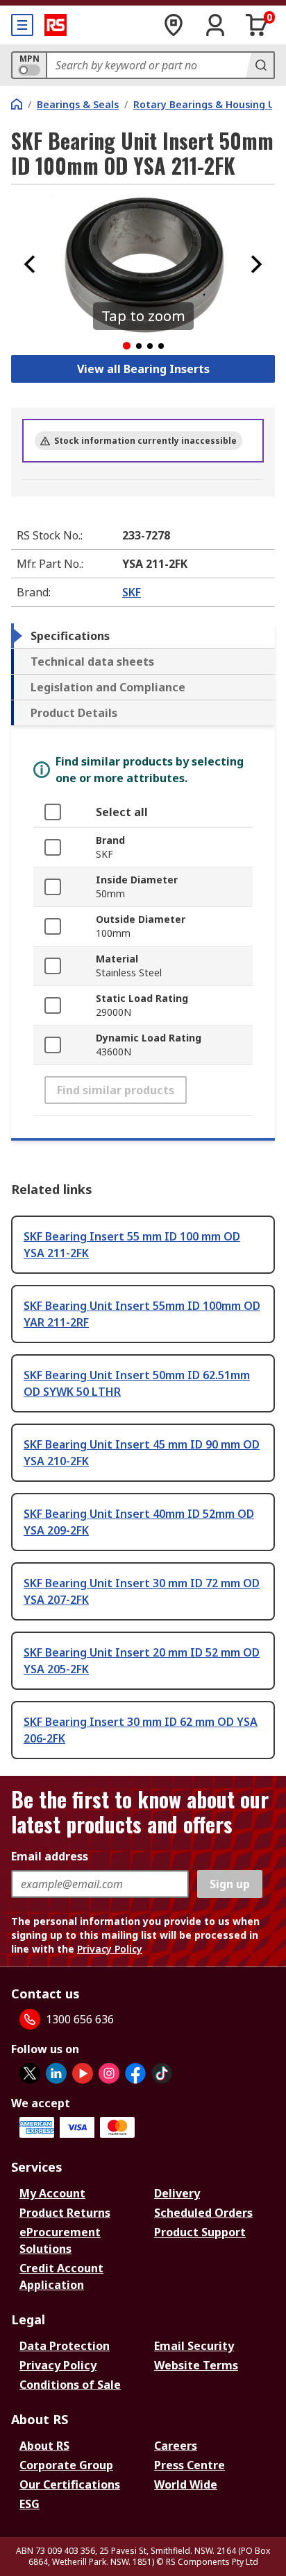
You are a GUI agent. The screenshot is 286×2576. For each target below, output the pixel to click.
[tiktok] (162, 2073)
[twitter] (30, 2073)
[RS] (56, 25)
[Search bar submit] (260, 65)
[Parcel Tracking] (174, 25)
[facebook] (135, 2073)
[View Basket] (257, 25)
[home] (17, 104)
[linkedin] (56, 2073)
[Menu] (22, 25)
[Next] (256, 264)
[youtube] (83, 2073)
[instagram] (109, 2073)
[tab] (143, 636)
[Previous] (30, 264)
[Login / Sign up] (215, 25)
